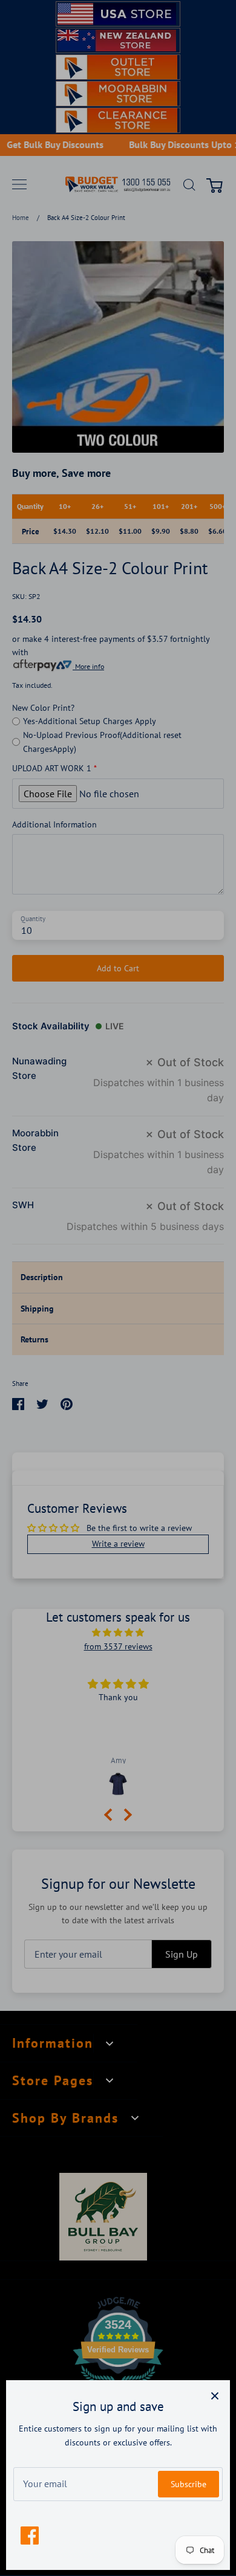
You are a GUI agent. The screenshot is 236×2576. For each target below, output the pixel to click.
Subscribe (188, 2484)
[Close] (215, 2395)
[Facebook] (30, 2536)
